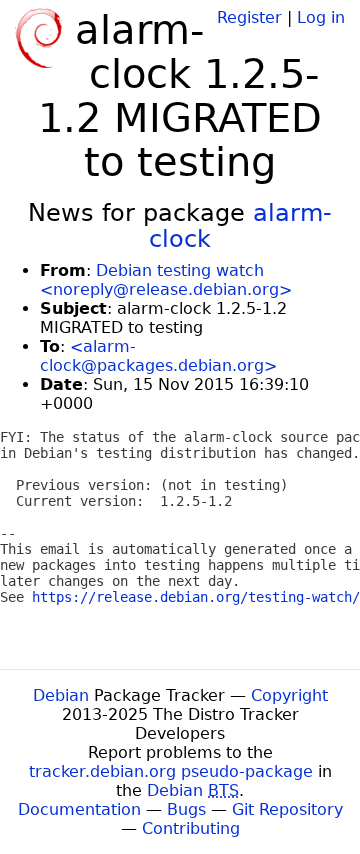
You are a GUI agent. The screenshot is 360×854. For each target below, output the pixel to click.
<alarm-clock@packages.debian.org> (158, 356)
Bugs (186, 809)
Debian (61, 695)
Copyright (289, 695)
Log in (321, 17)
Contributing (191, 828)
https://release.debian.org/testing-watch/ (196, 597)
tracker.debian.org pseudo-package (171, 771)
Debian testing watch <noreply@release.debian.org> (166, 280)
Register (249, 17)
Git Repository (287, 809)
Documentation (79, 809)
